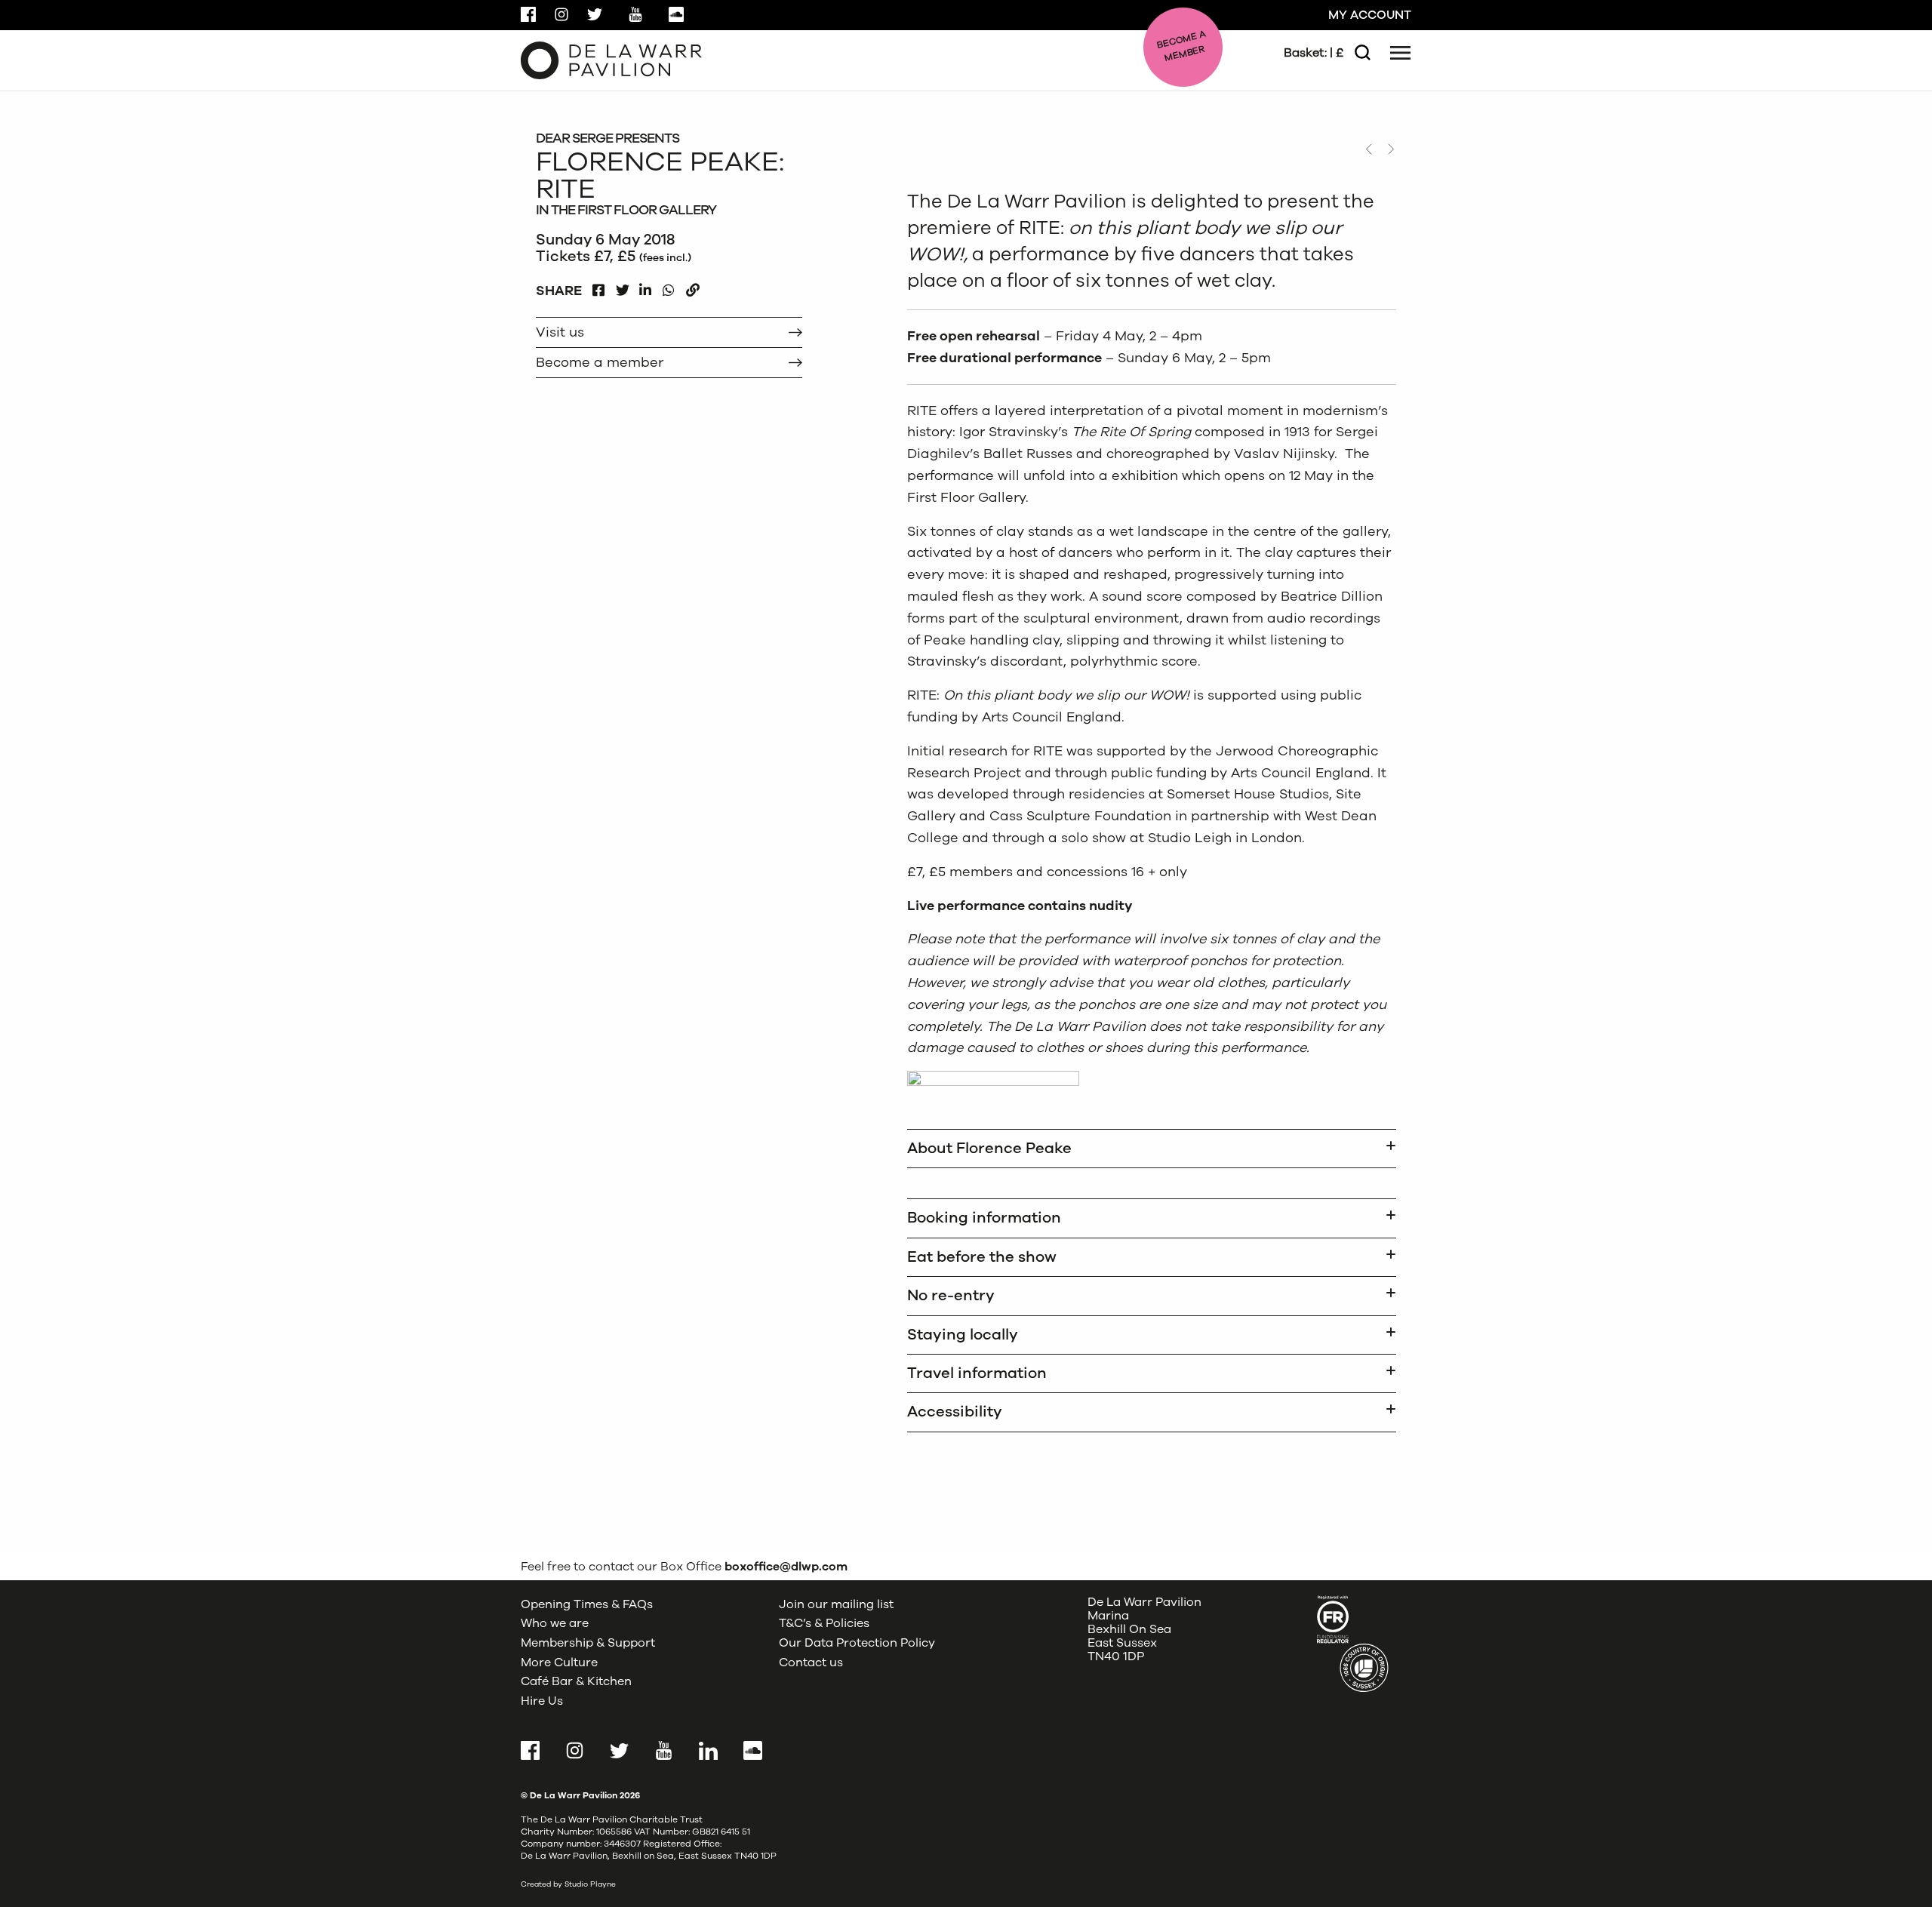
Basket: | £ (1314, 53)
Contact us (811, 1662)
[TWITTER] (622, 286)
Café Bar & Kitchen (576, 1681)
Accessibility (955, 1412)
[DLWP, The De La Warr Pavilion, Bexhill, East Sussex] (611, 60)
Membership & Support (588, 1643)
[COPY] (692, 286)
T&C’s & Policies (824, 1623)
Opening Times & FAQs (587, 1604)
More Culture (559, 1662)
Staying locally (963, 1335)
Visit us (560, 332)
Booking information (984, 1218)
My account (1370, 15)
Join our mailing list (836, 1604)
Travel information (977, 1373)
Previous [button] (1368, 149)
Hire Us (542, 1701)
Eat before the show (982, 1257)
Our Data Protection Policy (857, 1643)
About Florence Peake (989, 1148)
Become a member (600, 362)
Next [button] (1391, 149)
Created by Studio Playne (568, 1884)
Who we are (555, 1623)
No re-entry (951, 1295)
